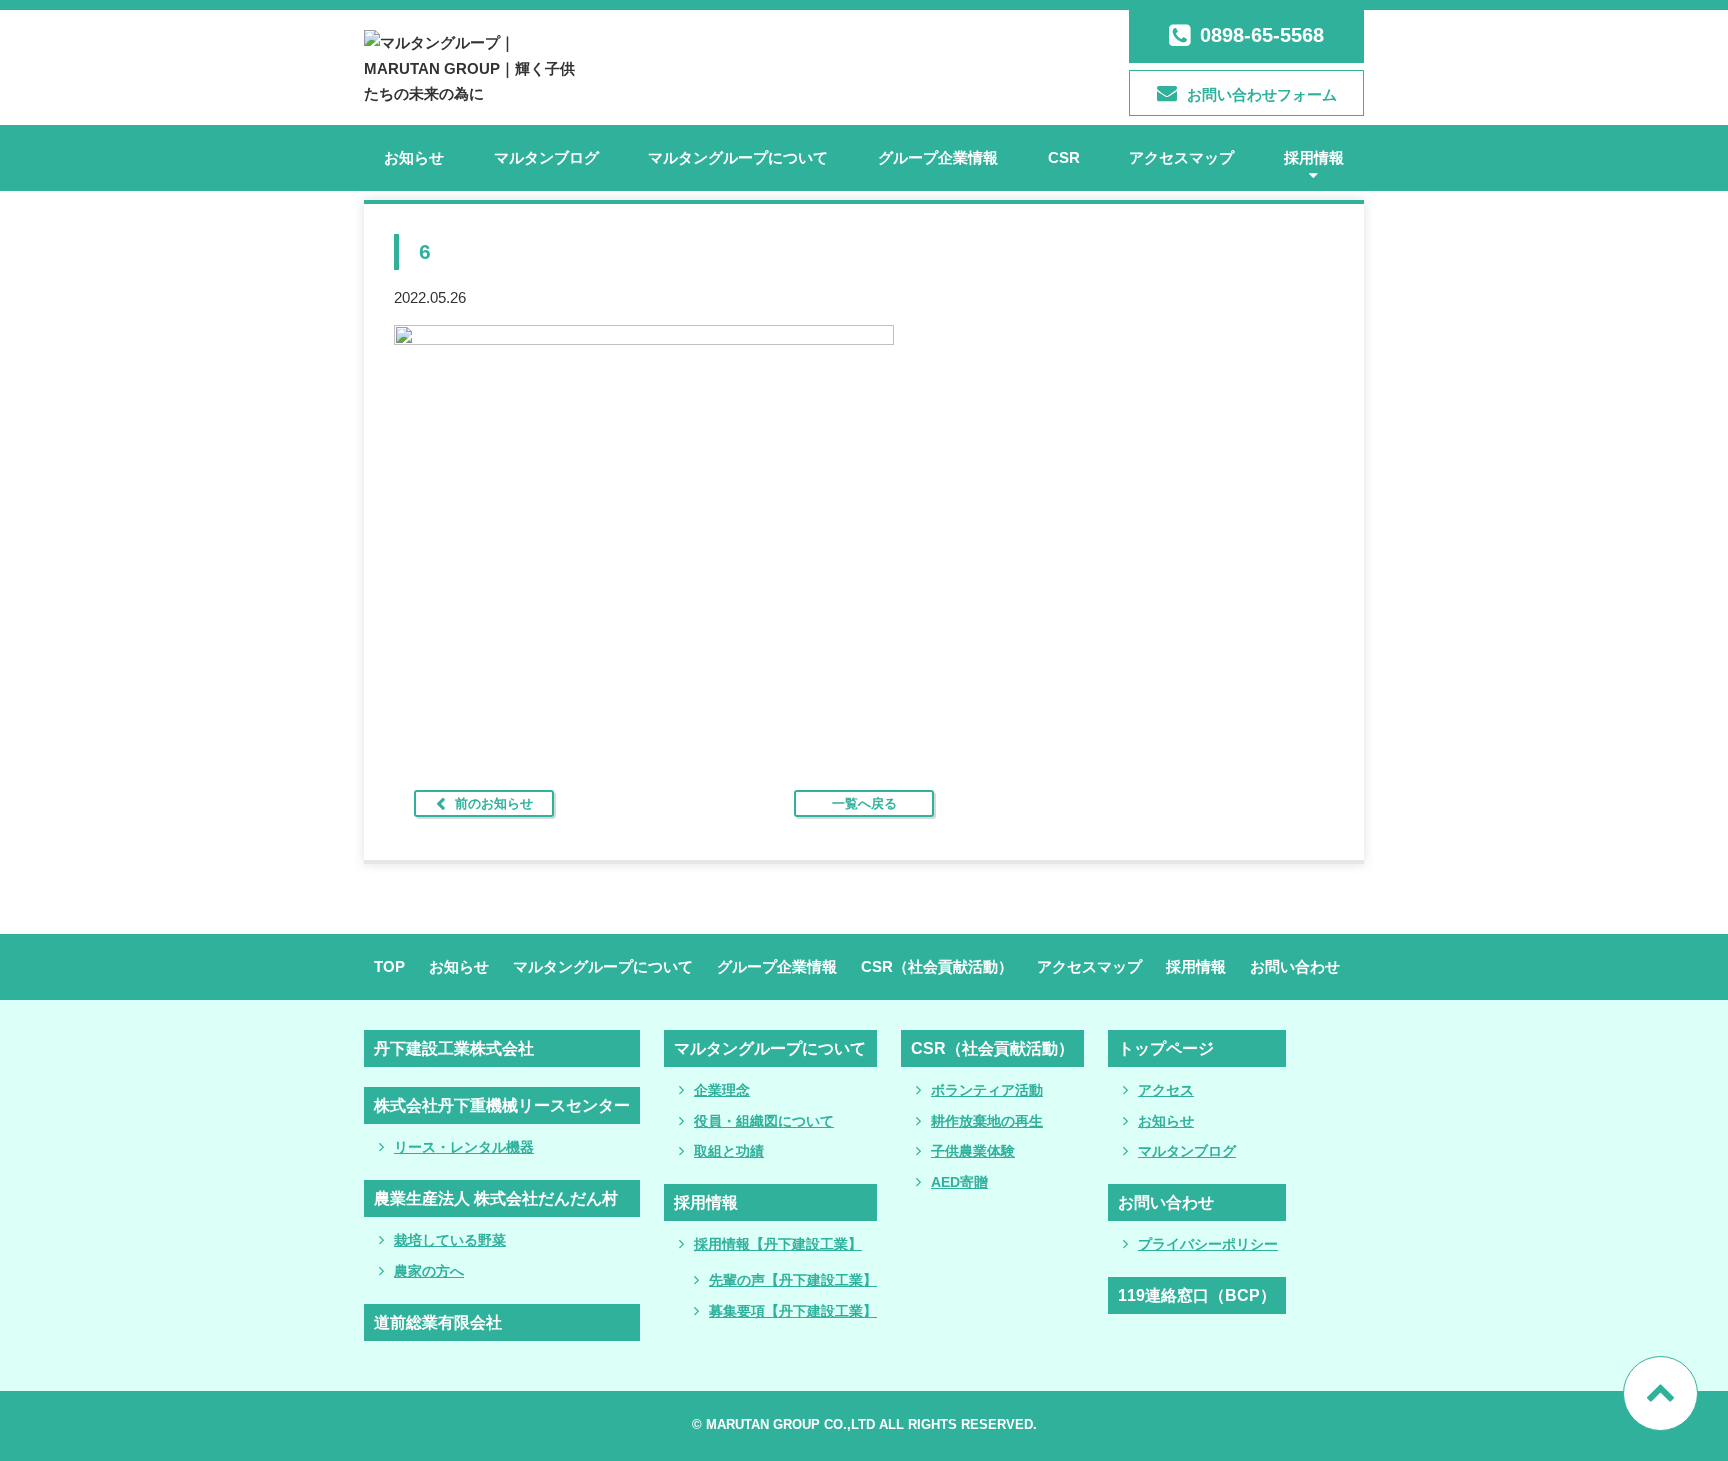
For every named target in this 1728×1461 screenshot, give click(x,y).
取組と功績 (729, 1151)
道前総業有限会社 (438, 1322)
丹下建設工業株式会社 (454, 1048)
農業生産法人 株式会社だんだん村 (496, 1198)
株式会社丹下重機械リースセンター (502, 1105)
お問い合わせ (1295, 966)
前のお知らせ (494, 803)
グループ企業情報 (938, 157)
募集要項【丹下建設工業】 (793, 1311)
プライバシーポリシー (1208, 1244)
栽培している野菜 (450, 1240)
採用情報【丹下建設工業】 (778, 1244)
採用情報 (1314, 157)
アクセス (1166, 1090)
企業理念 (722, 1090)
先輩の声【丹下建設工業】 (793, 1280)
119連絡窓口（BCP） (1197, 1295)
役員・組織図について (764, 1121)
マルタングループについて (738, 157)
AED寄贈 (959, 1182)
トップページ (1166, 1048)
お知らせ (414, 157)
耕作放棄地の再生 (987, 1121)
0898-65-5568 (1262, 35)
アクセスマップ (1181, 157)
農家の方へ (429, 1271)
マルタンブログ (546, 157)
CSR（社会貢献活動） (937, 966)
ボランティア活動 (987, 1090)
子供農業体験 (973, 1151)
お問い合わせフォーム (1262, 94)
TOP (389, 966)
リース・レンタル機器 (464, 1147)
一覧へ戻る (864, 803)
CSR (1064, 157)
